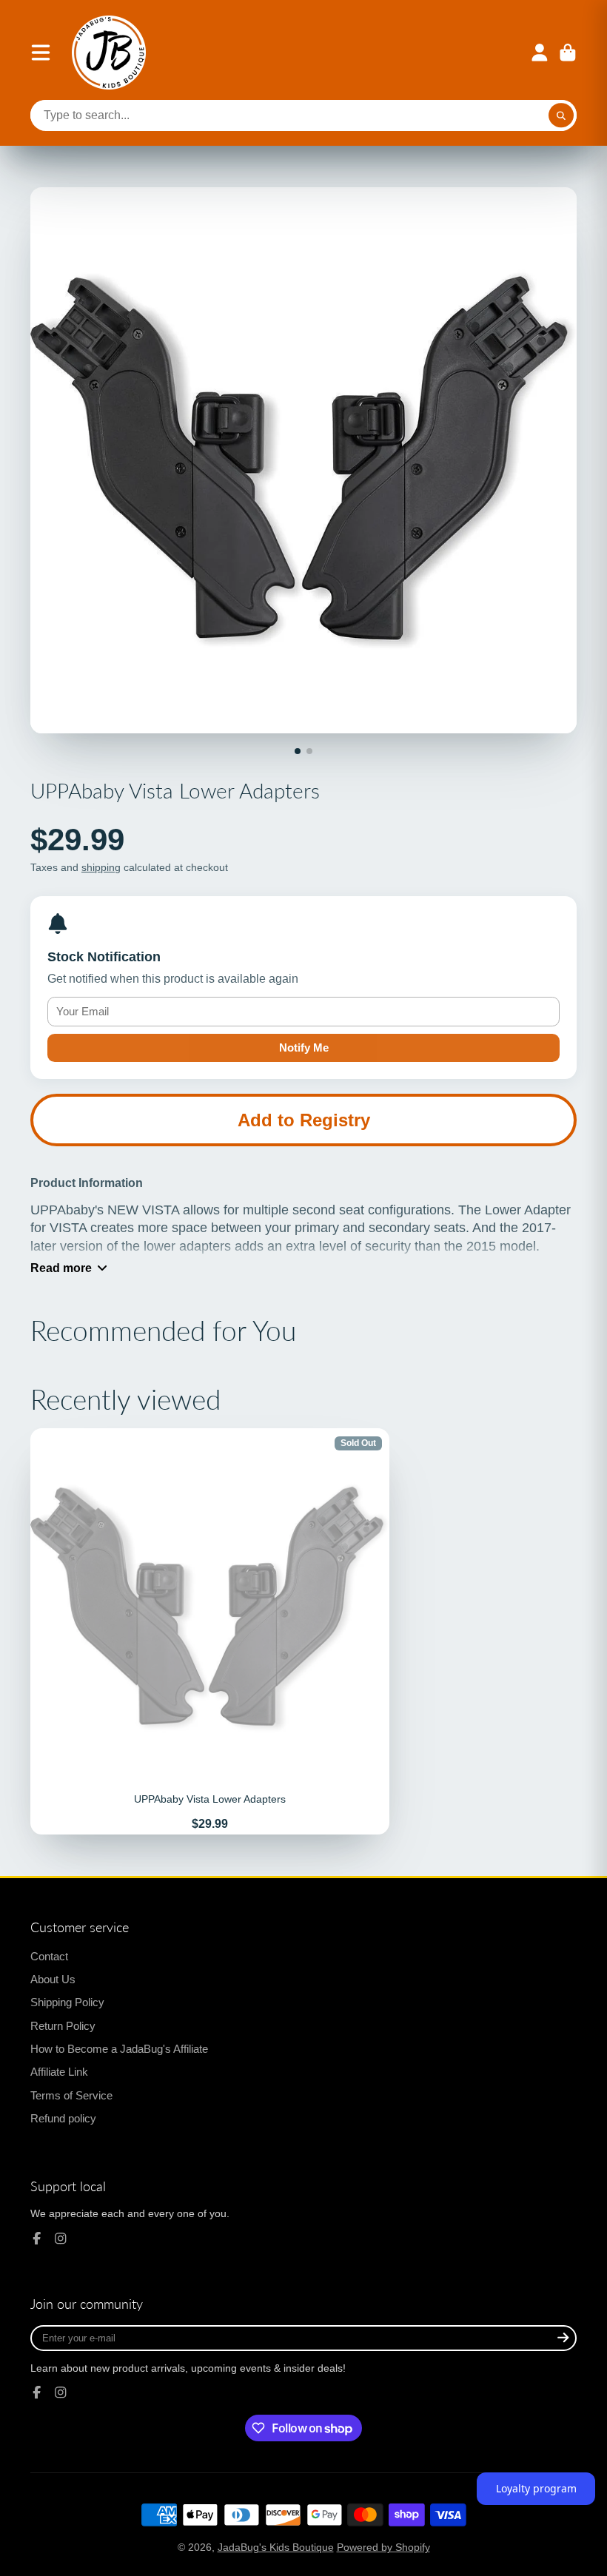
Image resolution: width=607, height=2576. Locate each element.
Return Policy (63, 2026)
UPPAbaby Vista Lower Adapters (210, 1631)
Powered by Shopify (383, 2547)
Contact (49, 1956)
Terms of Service (71, 2095)
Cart (568, 53)
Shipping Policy (67, 2002)
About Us (53, 1979)
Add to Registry (304, 1120)
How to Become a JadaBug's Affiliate (119, 2049)
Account (540, 53)
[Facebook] (37, 2239)
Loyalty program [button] (536, 2488)
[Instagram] (61, 2239)
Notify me (304, 1047)
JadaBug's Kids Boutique (276, 2547)
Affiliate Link (59, 2072)
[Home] (109, 53)
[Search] (561, 115)
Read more (61, 1268)
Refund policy (63, 2118)
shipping (101, 867)
